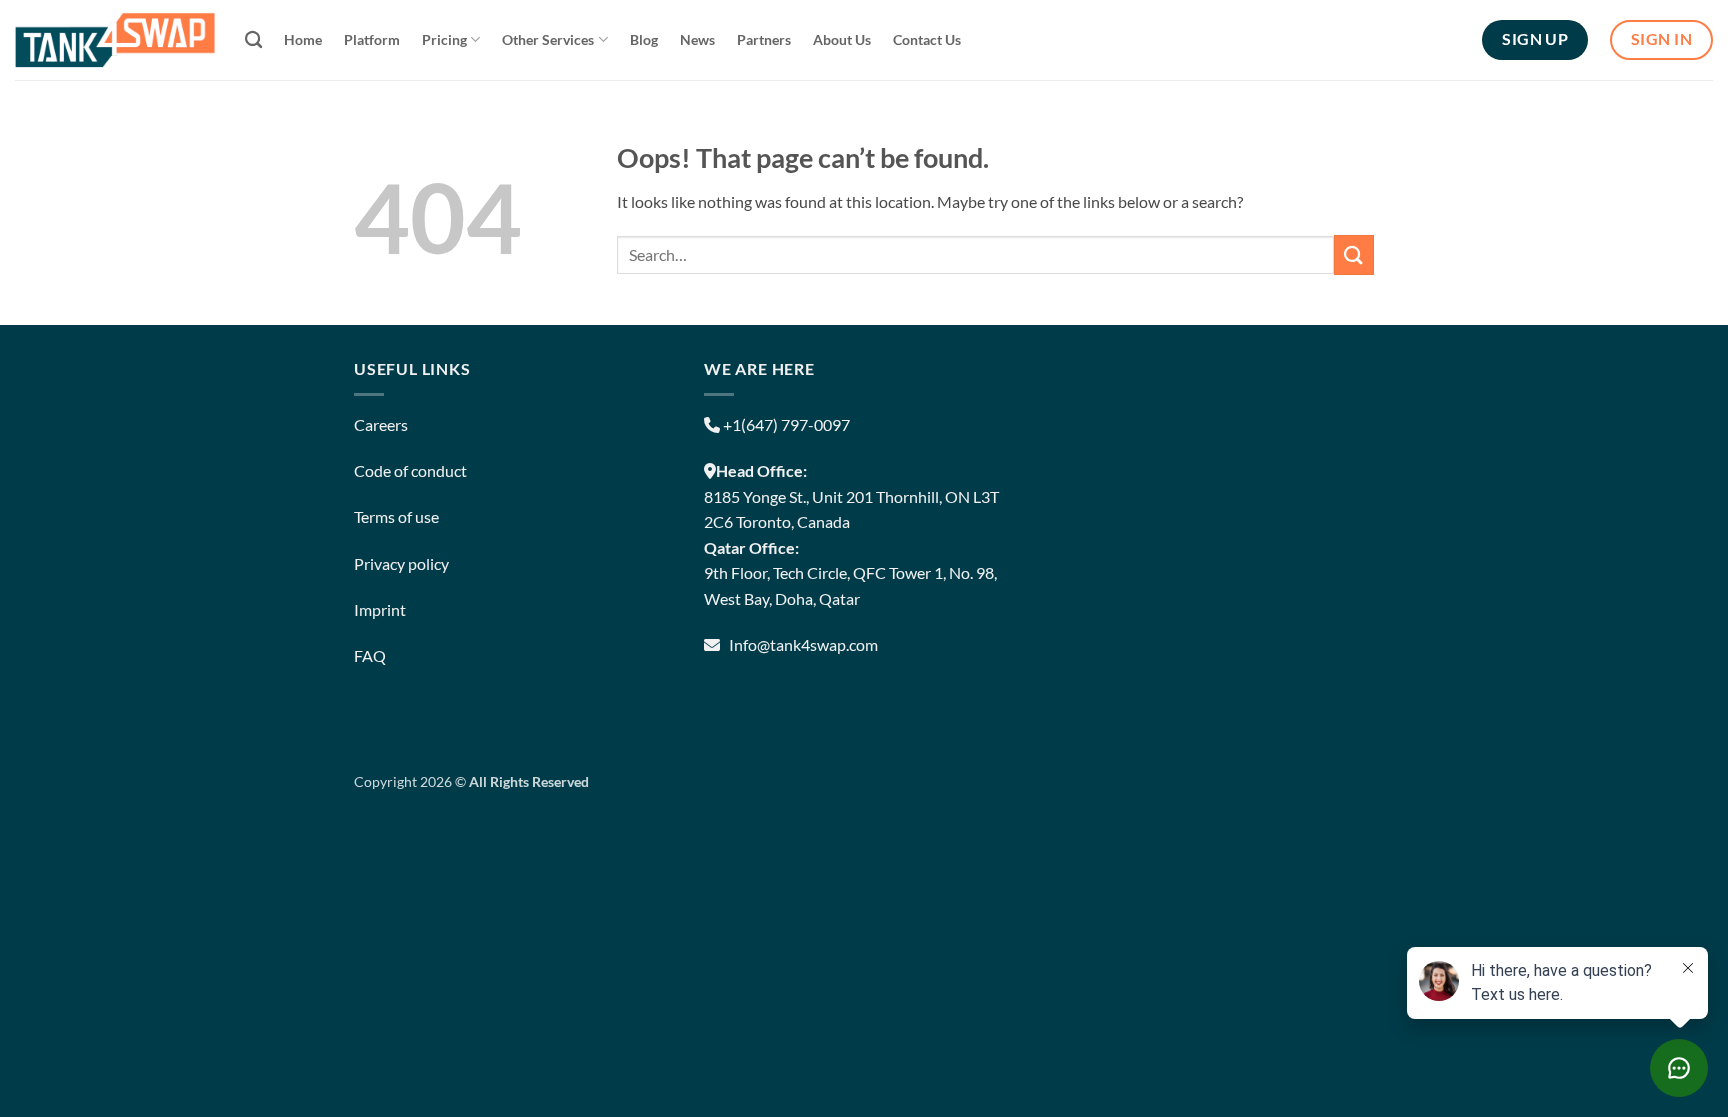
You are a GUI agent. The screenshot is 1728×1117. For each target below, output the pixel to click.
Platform (372, 39)
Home (303, 39)
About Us (842, 39)
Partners (764, 39)
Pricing (444, 39)
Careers (381, 424)
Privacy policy (401, 563)
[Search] (253, 40)
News (697, 39)
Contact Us (927, 39)
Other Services (548, 39)
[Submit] (1354, 254)
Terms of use (396, 516)
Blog (644, 39)
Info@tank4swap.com (803, 644)
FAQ (370, 655)
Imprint (380, 609)
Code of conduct (410, 470)
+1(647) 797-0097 (785, 424)
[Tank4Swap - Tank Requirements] (115, 39)
